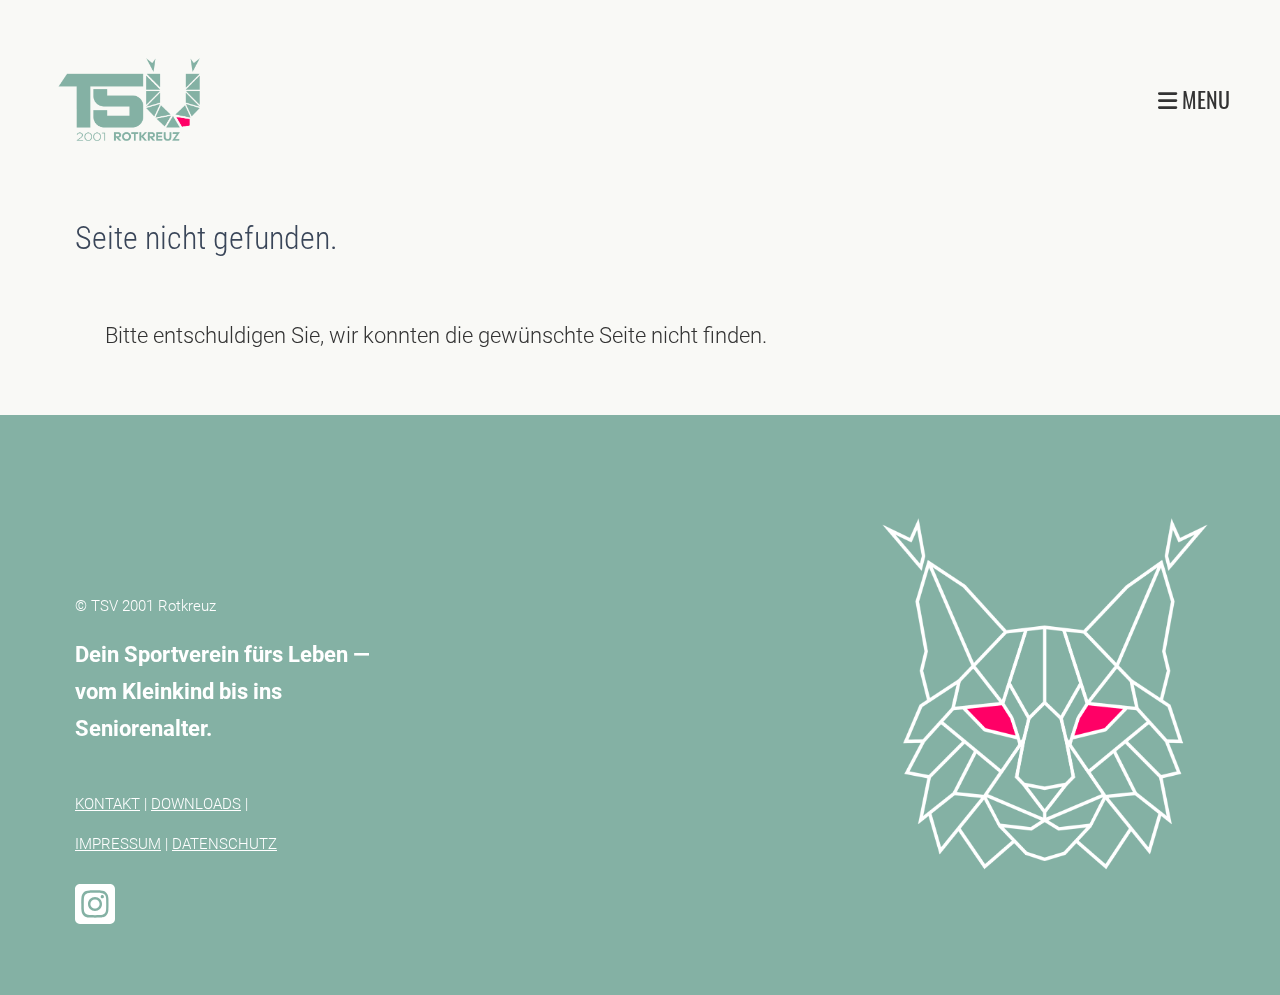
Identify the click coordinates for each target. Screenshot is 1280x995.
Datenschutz (224, 844)
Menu (1203, 99)
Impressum (118, 844)
